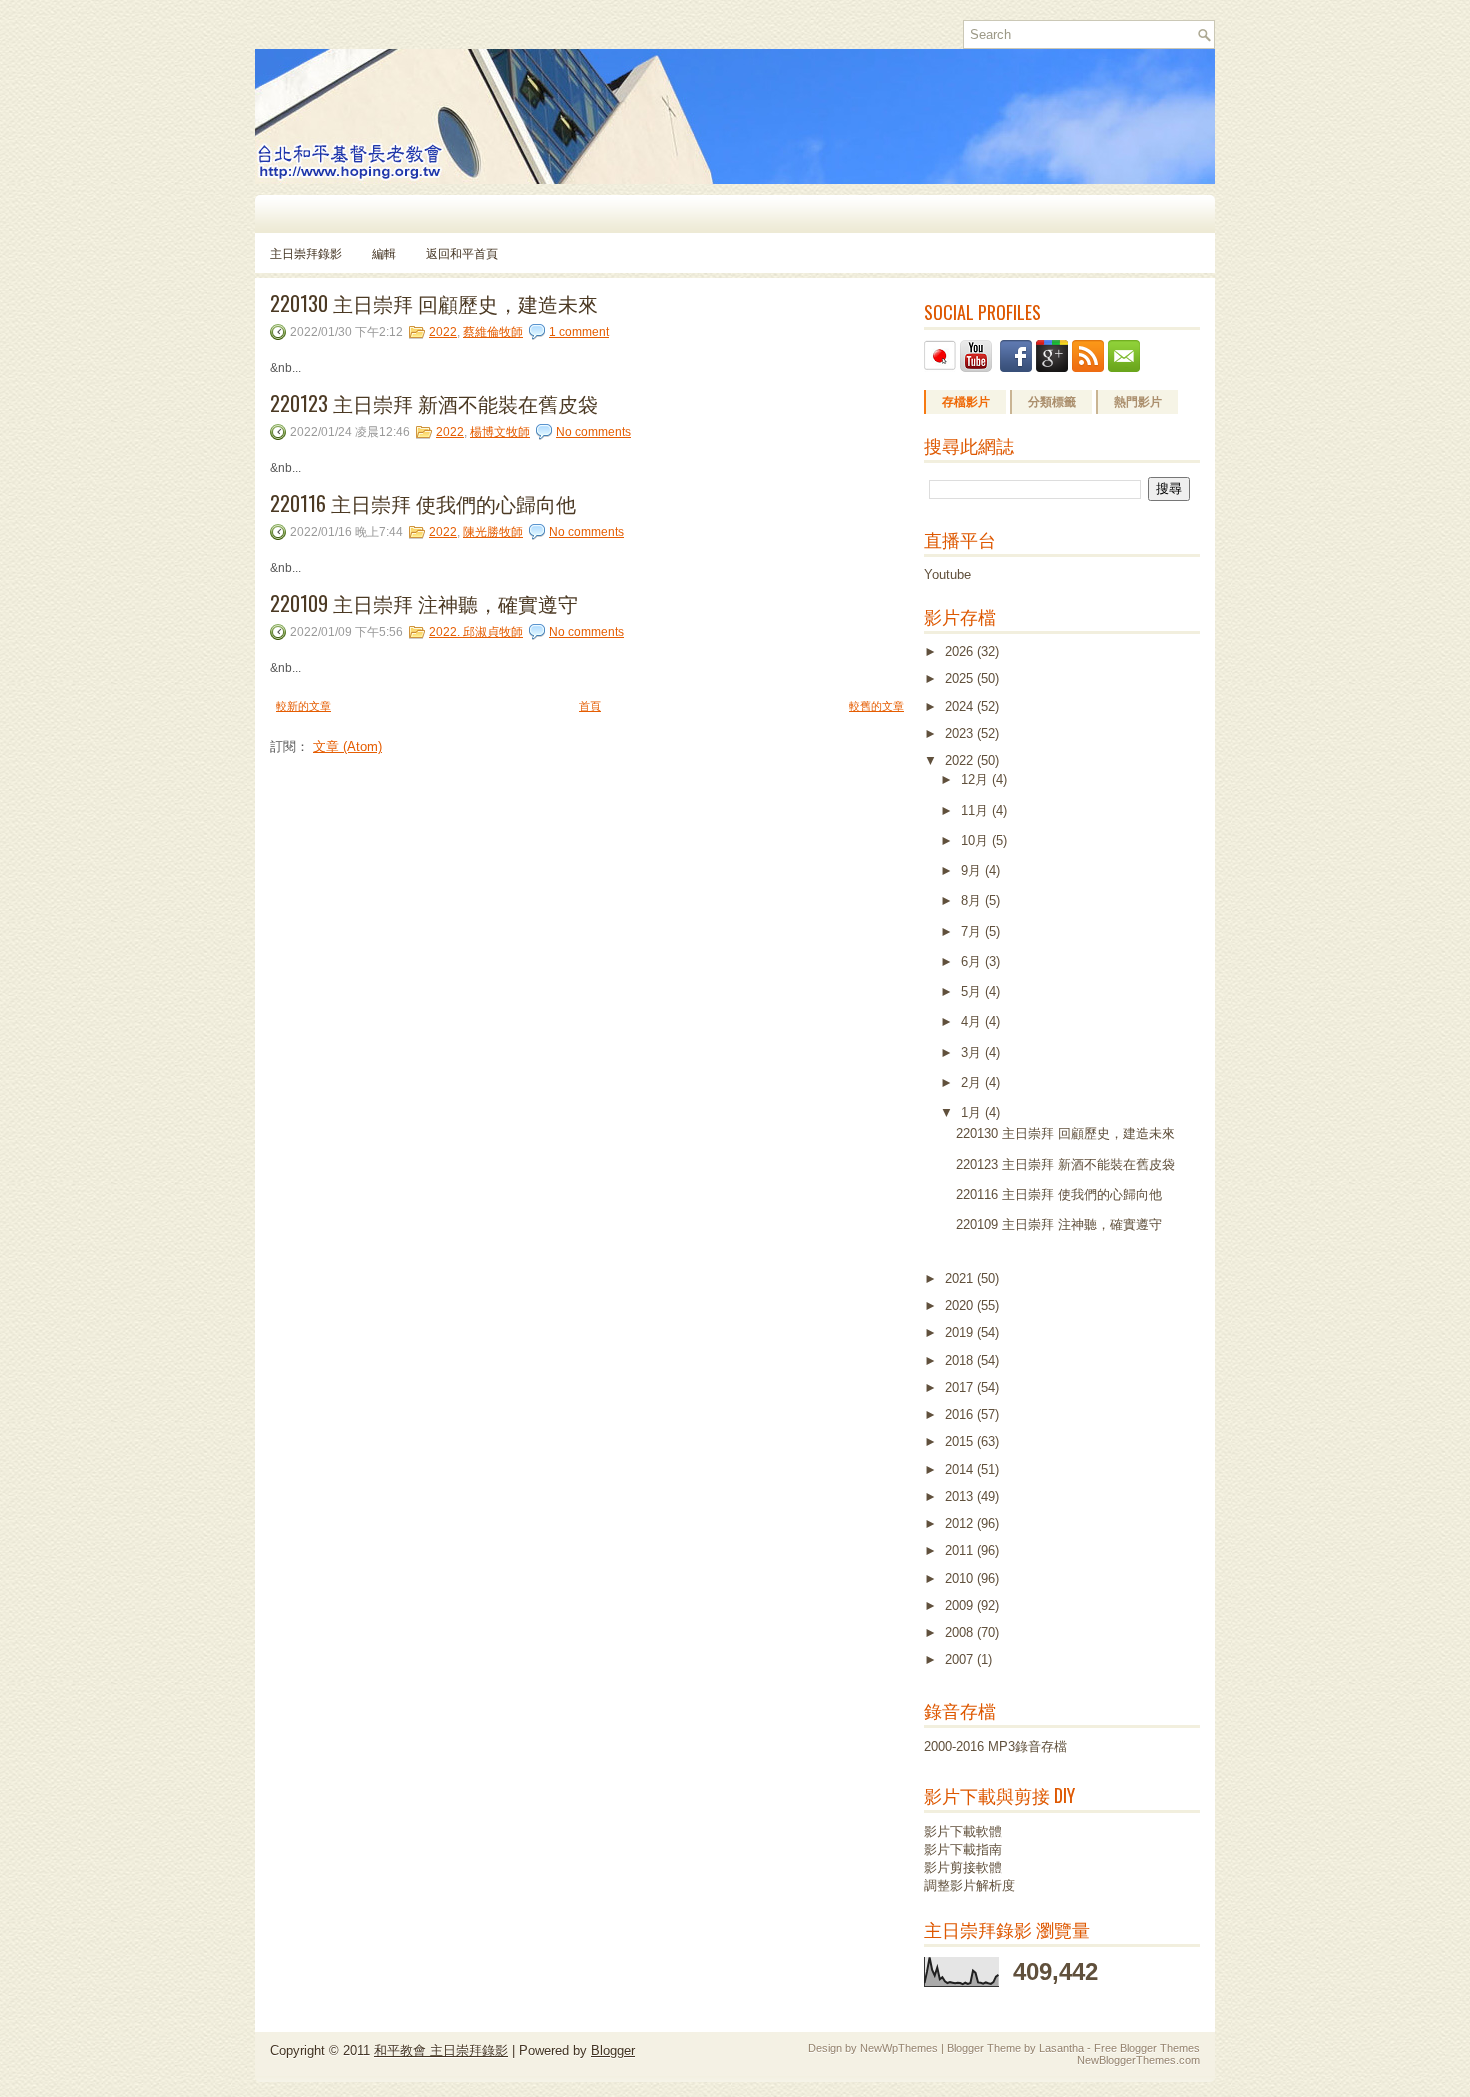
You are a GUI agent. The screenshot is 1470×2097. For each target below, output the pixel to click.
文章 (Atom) (347, 746)
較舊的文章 (876, 706)
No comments (593, 432)
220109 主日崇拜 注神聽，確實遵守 (424, 603)
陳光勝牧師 (493, 532)
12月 (976, 779)
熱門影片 (1138, 402)
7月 (973, 931)
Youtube (947, 574)
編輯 (384, 253)
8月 (973, 900)
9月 (973, 870)
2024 (961, 706)
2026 (961, 651)
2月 (973, 1082)
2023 (961, 733)
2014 (961, 1469)
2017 (961, 1387)
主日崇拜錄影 (306, 253)
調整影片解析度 (969, 1885)
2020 (961, 1305)
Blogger (613, 2050)
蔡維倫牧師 (493, 332)
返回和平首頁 (462, 253)
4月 (973, 1021)
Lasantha (1061, 2048)
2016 (961, 1414)
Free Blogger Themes (1147, 2048)
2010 (961, 1578)
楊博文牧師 (500, 432)
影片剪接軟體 (963, 1867)
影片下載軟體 (963, 1831)
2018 (961, 1360)
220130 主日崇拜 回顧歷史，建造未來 (434, 303)
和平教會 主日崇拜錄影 (441, 2050)
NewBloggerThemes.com (1138, 2060)
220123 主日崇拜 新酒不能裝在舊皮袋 (434, 403)
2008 (961, 1632)
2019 (961, 1332)
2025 (961, 678)
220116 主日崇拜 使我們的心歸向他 (423, 503)
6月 (973, 961)
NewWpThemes (899, 2048)
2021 (961, 1278)
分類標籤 (1052, 402)
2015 (961, 1441)
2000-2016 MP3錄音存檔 (995, 1746)
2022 (443, 332)
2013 (961, 1496)
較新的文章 (303, 706)
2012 (961, 1523)
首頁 (590, 706)
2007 (961, 1659)
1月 (973, 1112)
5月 (973, 991)
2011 (961, 1550)
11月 (976, 810)
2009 (961, 1605)
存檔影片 (966, 402)
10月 (976, 840)
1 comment (579, 332)
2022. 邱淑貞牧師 (476, 632)
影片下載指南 (963, 1849)
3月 (973, 1052)
